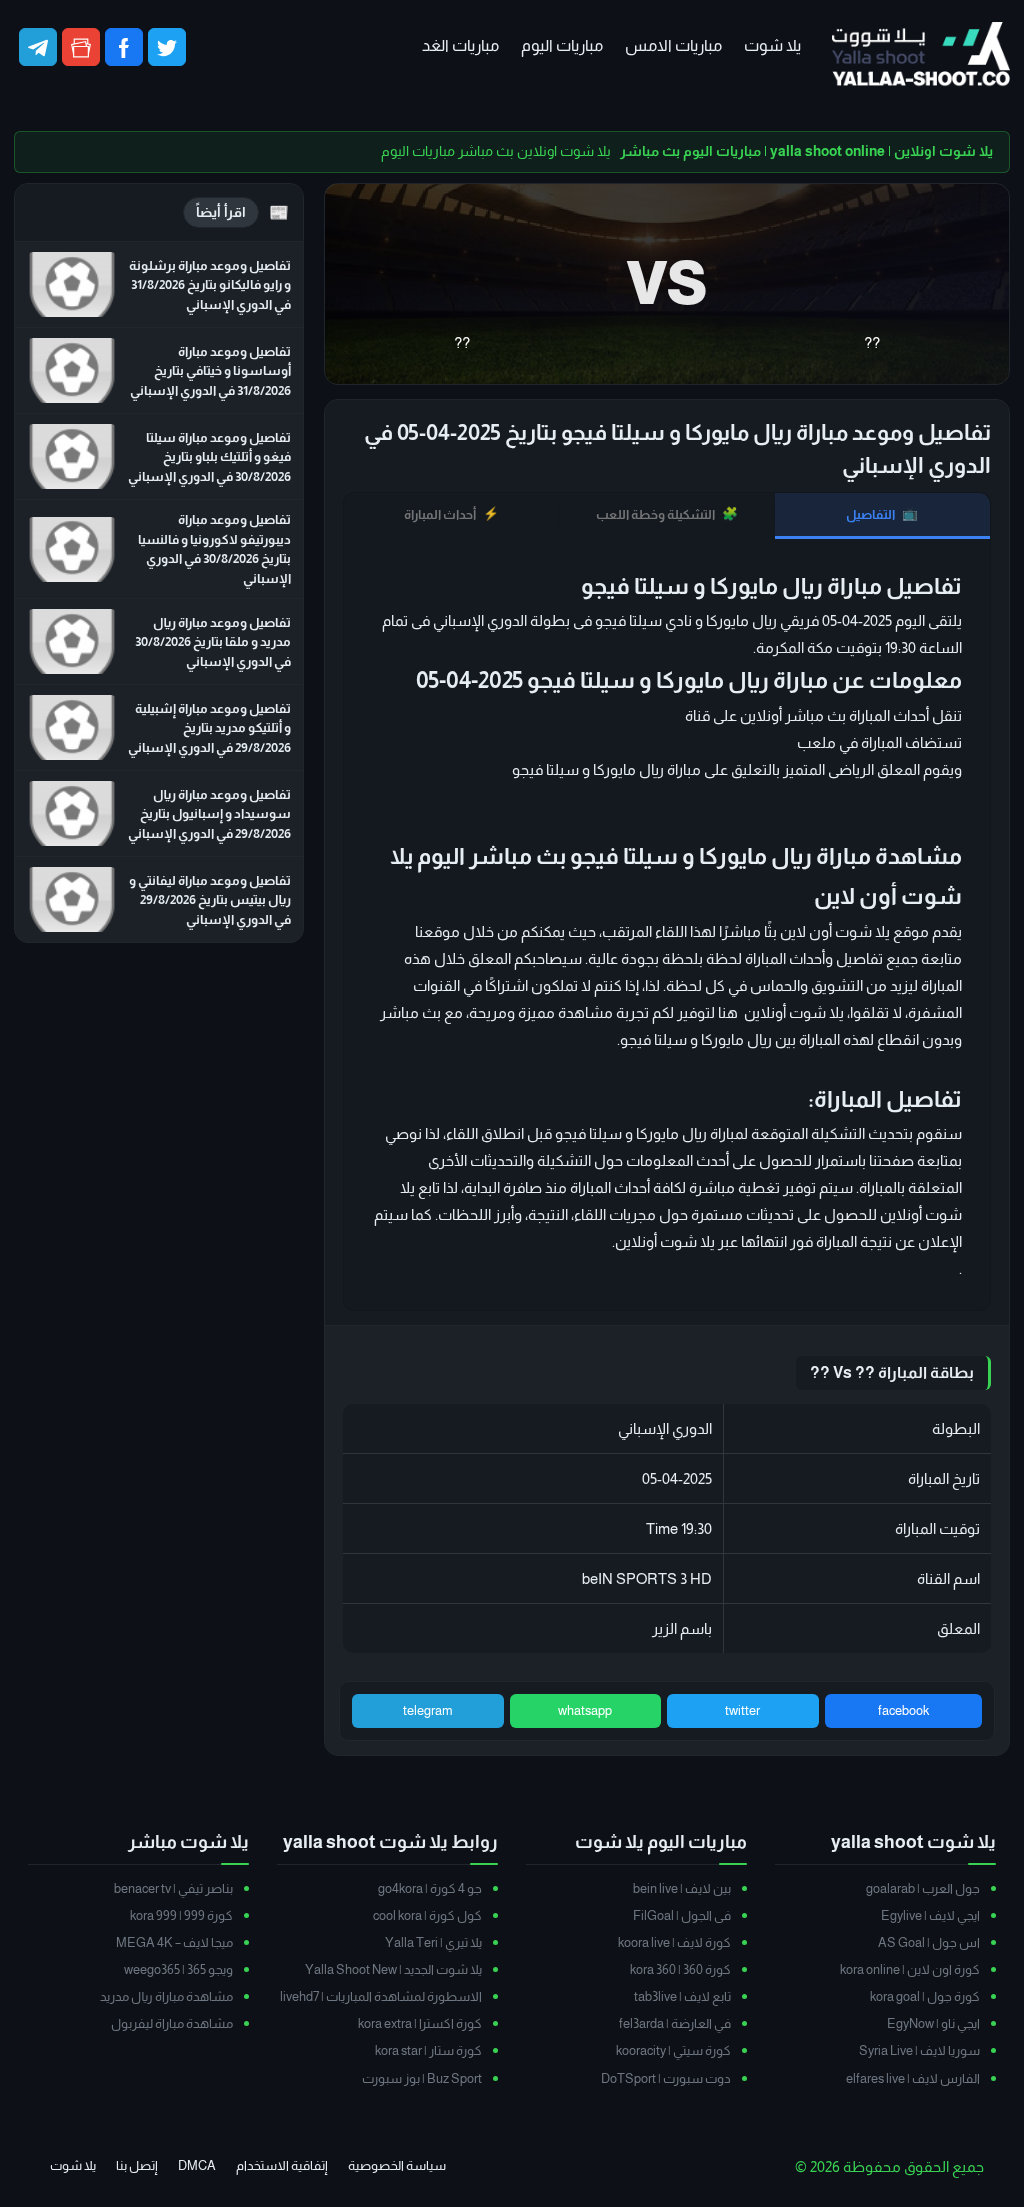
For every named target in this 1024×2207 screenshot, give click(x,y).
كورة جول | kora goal (925, 1996)
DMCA (197, 2165)
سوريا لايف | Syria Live (919, 2050)
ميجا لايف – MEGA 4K (174, 1942)
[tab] (882, 516)
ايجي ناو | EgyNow (933, 2023)
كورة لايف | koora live (674, 1942)
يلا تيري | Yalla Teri (433, 1942)
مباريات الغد (460, 45)
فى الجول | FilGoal (682, 1915)
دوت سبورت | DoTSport (666, 2078)
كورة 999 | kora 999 (181, 1915)
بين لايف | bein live (682, 1888)
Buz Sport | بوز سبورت (422, 2078)
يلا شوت (772, 45)
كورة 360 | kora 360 (680, 1969)
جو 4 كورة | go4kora (430, 1888)
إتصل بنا (137, 2165)
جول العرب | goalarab (923, 1888)
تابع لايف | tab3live (682, 1996)
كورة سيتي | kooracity (673, 2050)
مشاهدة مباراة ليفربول (172, 2023)
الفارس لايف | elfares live (913, 2078)
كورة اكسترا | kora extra (420, 2023)
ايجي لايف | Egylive (930, 1915)
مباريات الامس (673, 45)
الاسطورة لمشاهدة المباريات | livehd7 (381, 1996)
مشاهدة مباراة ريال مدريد (166, 1996)
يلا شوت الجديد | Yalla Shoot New (393, 1969)
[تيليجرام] (38, 47)
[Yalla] (921, 55)
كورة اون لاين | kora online (910, 1969)
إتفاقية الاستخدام (282, 2165)
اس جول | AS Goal (929, 1942)
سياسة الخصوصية (397, 2165)
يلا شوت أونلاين (665, 1241)
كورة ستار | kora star (428, 2050)
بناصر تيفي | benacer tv (173, 1888)
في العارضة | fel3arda (675, 2023)
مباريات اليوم (562, 45)
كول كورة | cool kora (427, 1915)
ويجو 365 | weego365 (178, 1969)
